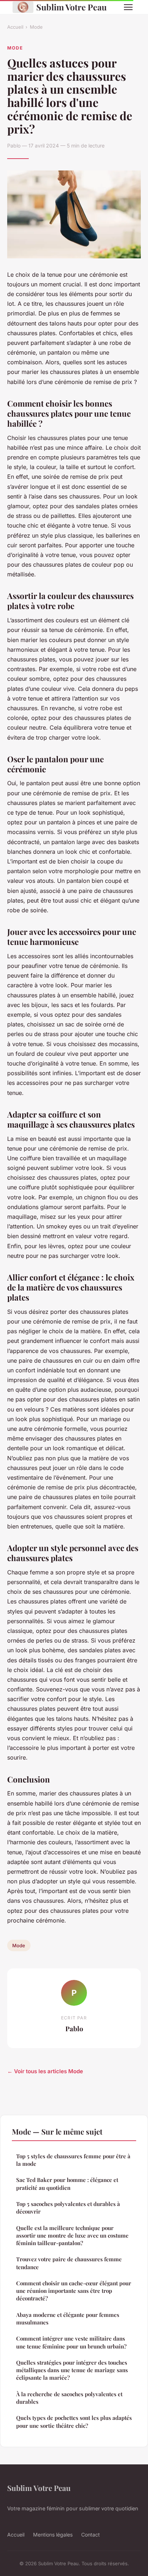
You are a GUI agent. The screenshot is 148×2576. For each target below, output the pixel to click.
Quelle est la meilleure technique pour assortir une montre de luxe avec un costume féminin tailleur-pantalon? (72, 2236)
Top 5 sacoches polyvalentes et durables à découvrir (68, 2208)
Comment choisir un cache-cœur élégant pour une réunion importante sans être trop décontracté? (74, 2291)
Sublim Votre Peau (71, 7)
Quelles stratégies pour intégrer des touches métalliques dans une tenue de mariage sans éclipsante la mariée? (72, 2370)
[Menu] (128, 7)
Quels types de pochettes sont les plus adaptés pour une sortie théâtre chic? (74, 2422)
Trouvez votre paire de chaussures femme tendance (69, 2263)
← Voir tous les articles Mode (45, 2071)
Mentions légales (53, 2535)
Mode (36, 27)
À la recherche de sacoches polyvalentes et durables (69, 2398)
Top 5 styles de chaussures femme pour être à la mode (73, 2160)
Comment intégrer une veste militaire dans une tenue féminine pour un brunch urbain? (71, 2342)
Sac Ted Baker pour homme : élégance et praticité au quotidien (67, 2184)
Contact (91, 2535)
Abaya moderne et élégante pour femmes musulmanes (68, 2319)
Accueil (15, 27)
